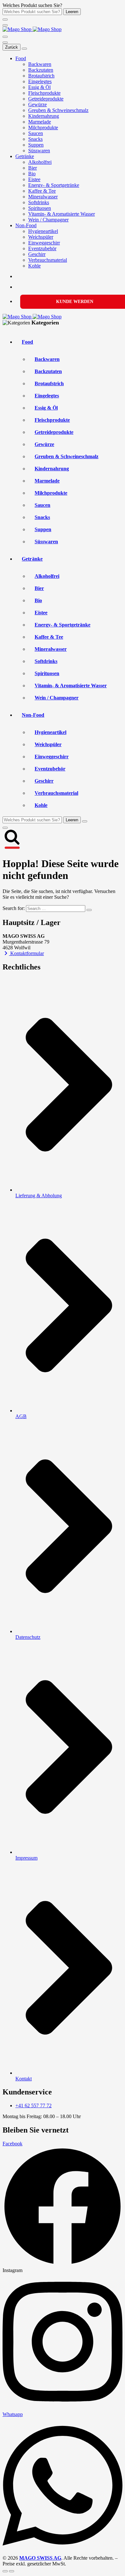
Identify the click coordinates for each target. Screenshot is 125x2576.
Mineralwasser (43, 197)
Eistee (34, 179)
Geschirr (37, 254)
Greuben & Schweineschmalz (58, 110)
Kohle (34, 266)
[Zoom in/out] (12, 2571)
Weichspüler (41, 237)
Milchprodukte (43, 128)
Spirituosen (40, 208)
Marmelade (40, 122)
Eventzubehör (42, 248)
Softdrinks (39, 202)
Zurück (12, 47)
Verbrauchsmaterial (48, 260)
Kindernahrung (44, 116)
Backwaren (40, 64)
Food (21, 58)
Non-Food (26, 225)
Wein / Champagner (48, 220)
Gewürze (37, 104)
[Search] (5, 37)
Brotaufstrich (41, 76)
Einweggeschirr (44, 243)
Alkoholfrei (40, 162)
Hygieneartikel (43, 231)
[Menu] (5, 25)
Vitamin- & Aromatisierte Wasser (62, 214)
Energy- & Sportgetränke (54, 185)
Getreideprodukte (46, 99)
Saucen (36, 133)
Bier (33, 168)
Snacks (35, 139)
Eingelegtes (40, 81)
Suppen (36, 145)
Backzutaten (41, 70)
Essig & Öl (39, 87)
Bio (32, 174)
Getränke (25, 156)
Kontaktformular (26, 953)
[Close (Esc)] (5, 2571)
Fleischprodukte (44, 93)
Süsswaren (39, 151)
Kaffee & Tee (42, 191)
